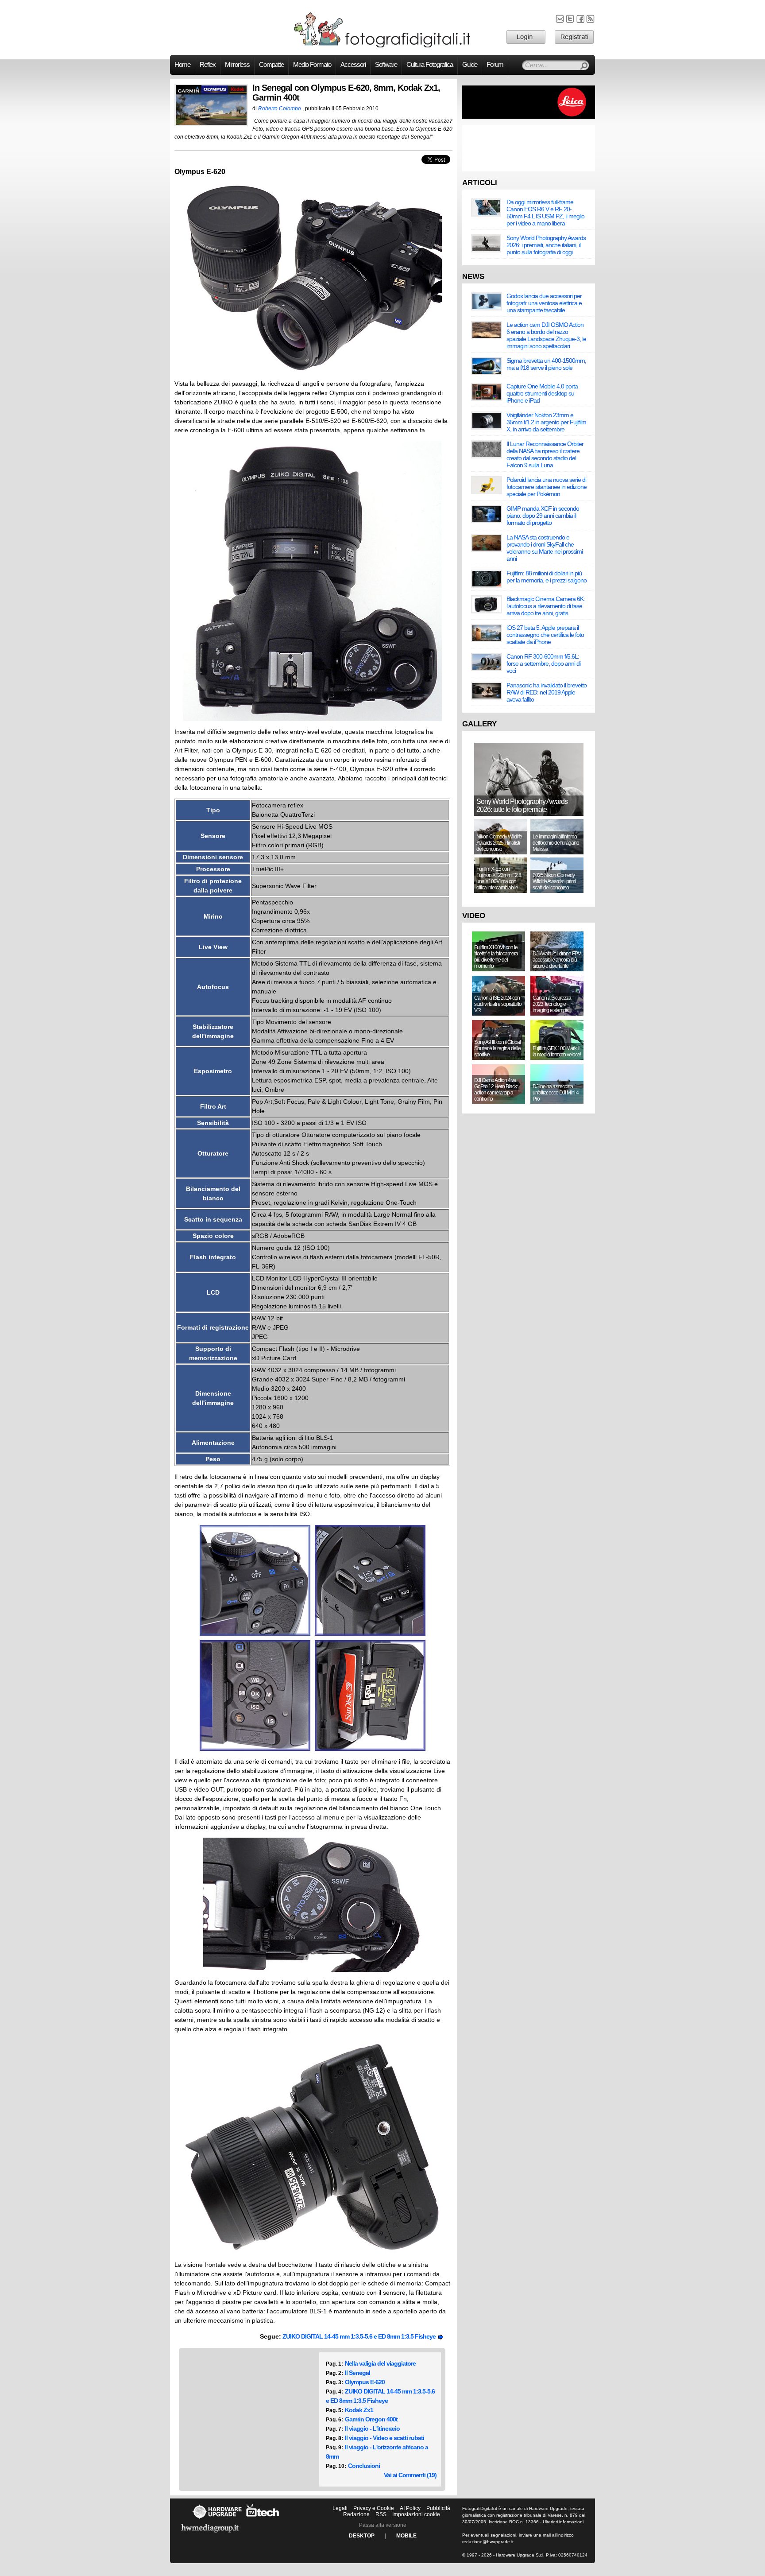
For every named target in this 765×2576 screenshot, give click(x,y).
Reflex (208, 65)
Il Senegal (357, 2373)
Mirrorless (237, 65)
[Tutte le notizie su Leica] (529, 117)
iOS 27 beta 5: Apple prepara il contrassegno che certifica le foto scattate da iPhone (545, 635)
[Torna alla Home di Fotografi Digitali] (382, 46)
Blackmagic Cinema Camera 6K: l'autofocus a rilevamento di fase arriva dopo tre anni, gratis (546, 606)
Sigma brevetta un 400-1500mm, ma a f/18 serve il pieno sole (546, 364)
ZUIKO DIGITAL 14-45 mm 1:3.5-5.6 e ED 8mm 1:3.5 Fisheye (360, 2336)
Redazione (356, 2514)
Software (386, 65)
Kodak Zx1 (359, 2410)
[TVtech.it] (263, 2519)
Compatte (271, 65)
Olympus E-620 (365, 2382)
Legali (340, 2508)
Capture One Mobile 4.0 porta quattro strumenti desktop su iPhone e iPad (542, 393)
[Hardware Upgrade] (217, 2519)
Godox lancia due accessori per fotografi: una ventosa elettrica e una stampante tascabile (544, 303)
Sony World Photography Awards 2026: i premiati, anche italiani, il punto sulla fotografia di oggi (546, 245)
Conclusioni (364, 2466)
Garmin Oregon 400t (371, 2419)
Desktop (362, 2536)
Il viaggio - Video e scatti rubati (384, 2438)
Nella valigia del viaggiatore (380, 2363)
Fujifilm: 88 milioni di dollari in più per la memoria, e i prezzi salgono (547, 577)
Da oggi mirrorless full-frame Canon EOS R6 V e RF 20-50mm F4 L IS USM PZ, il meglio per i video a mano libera (545, 213)
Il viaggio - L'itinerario (372, 2429)
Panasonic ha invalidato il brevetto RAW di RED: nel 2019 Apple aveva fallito (547, 692)
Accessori (353, 65)
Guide (470, 65)
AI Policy (410, 2508)
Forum (495, 65)
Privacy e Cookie (374, 2508)
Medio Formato (312, 65)
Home (182, 65)
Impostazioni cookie (416, 2514)
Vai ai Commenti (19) (410, 2475)
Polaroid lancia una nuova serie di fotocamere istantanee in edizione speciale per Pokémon (547, 487)
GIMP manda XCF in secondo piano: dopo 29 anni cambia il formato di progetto (543, 516)
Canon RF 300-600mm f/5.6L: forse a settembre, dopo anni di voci (543, 663)
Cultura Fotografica (430, 65)
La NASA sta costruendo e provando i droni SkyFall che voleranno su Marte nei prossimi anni (545, 548)
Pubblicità (438, 2508)
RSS (381, 2514)
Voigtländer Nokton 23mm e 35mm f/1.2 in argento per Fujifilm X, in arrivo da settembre (546, 422)
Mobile (406, 2536)
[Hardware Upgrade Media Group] (210, 2534)
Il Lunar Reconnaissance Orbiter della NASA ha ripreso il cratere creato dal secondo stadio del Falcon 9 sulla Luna (545, 454)
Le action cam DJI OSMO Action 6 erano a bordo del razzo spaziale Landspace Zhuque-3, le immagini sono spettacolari (546, 335)
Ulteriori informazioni (563, 2522)
